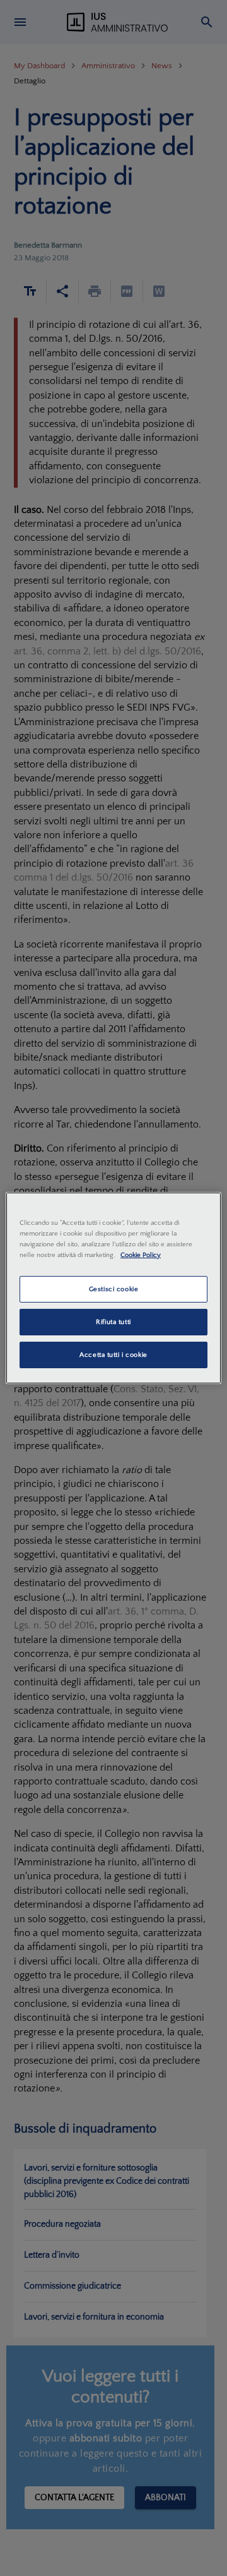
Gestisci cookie (114, 1289)
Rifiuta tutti (113, 1322)
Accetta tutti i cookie (113, 1355)
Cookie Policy (141, 1255)
